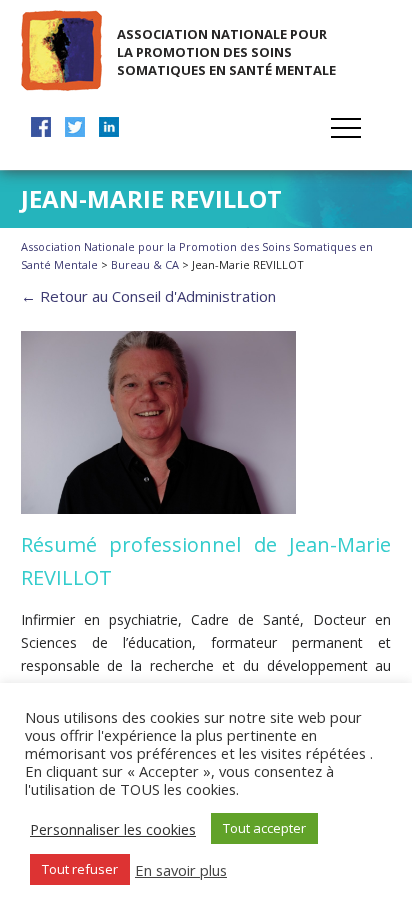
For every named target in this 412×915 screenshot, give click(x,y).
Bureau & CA (145, 264)
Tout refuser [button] (80, 869)
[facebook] (41, 127)
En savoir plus (181, 870)
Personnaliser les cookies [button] (113, 829)
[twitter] (75, 127)
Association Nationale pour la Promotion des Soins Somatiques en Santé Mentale (226, 52)
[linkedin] (109, 127)
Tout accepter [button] (264, 828)
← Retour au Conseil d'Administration (148, 296)
